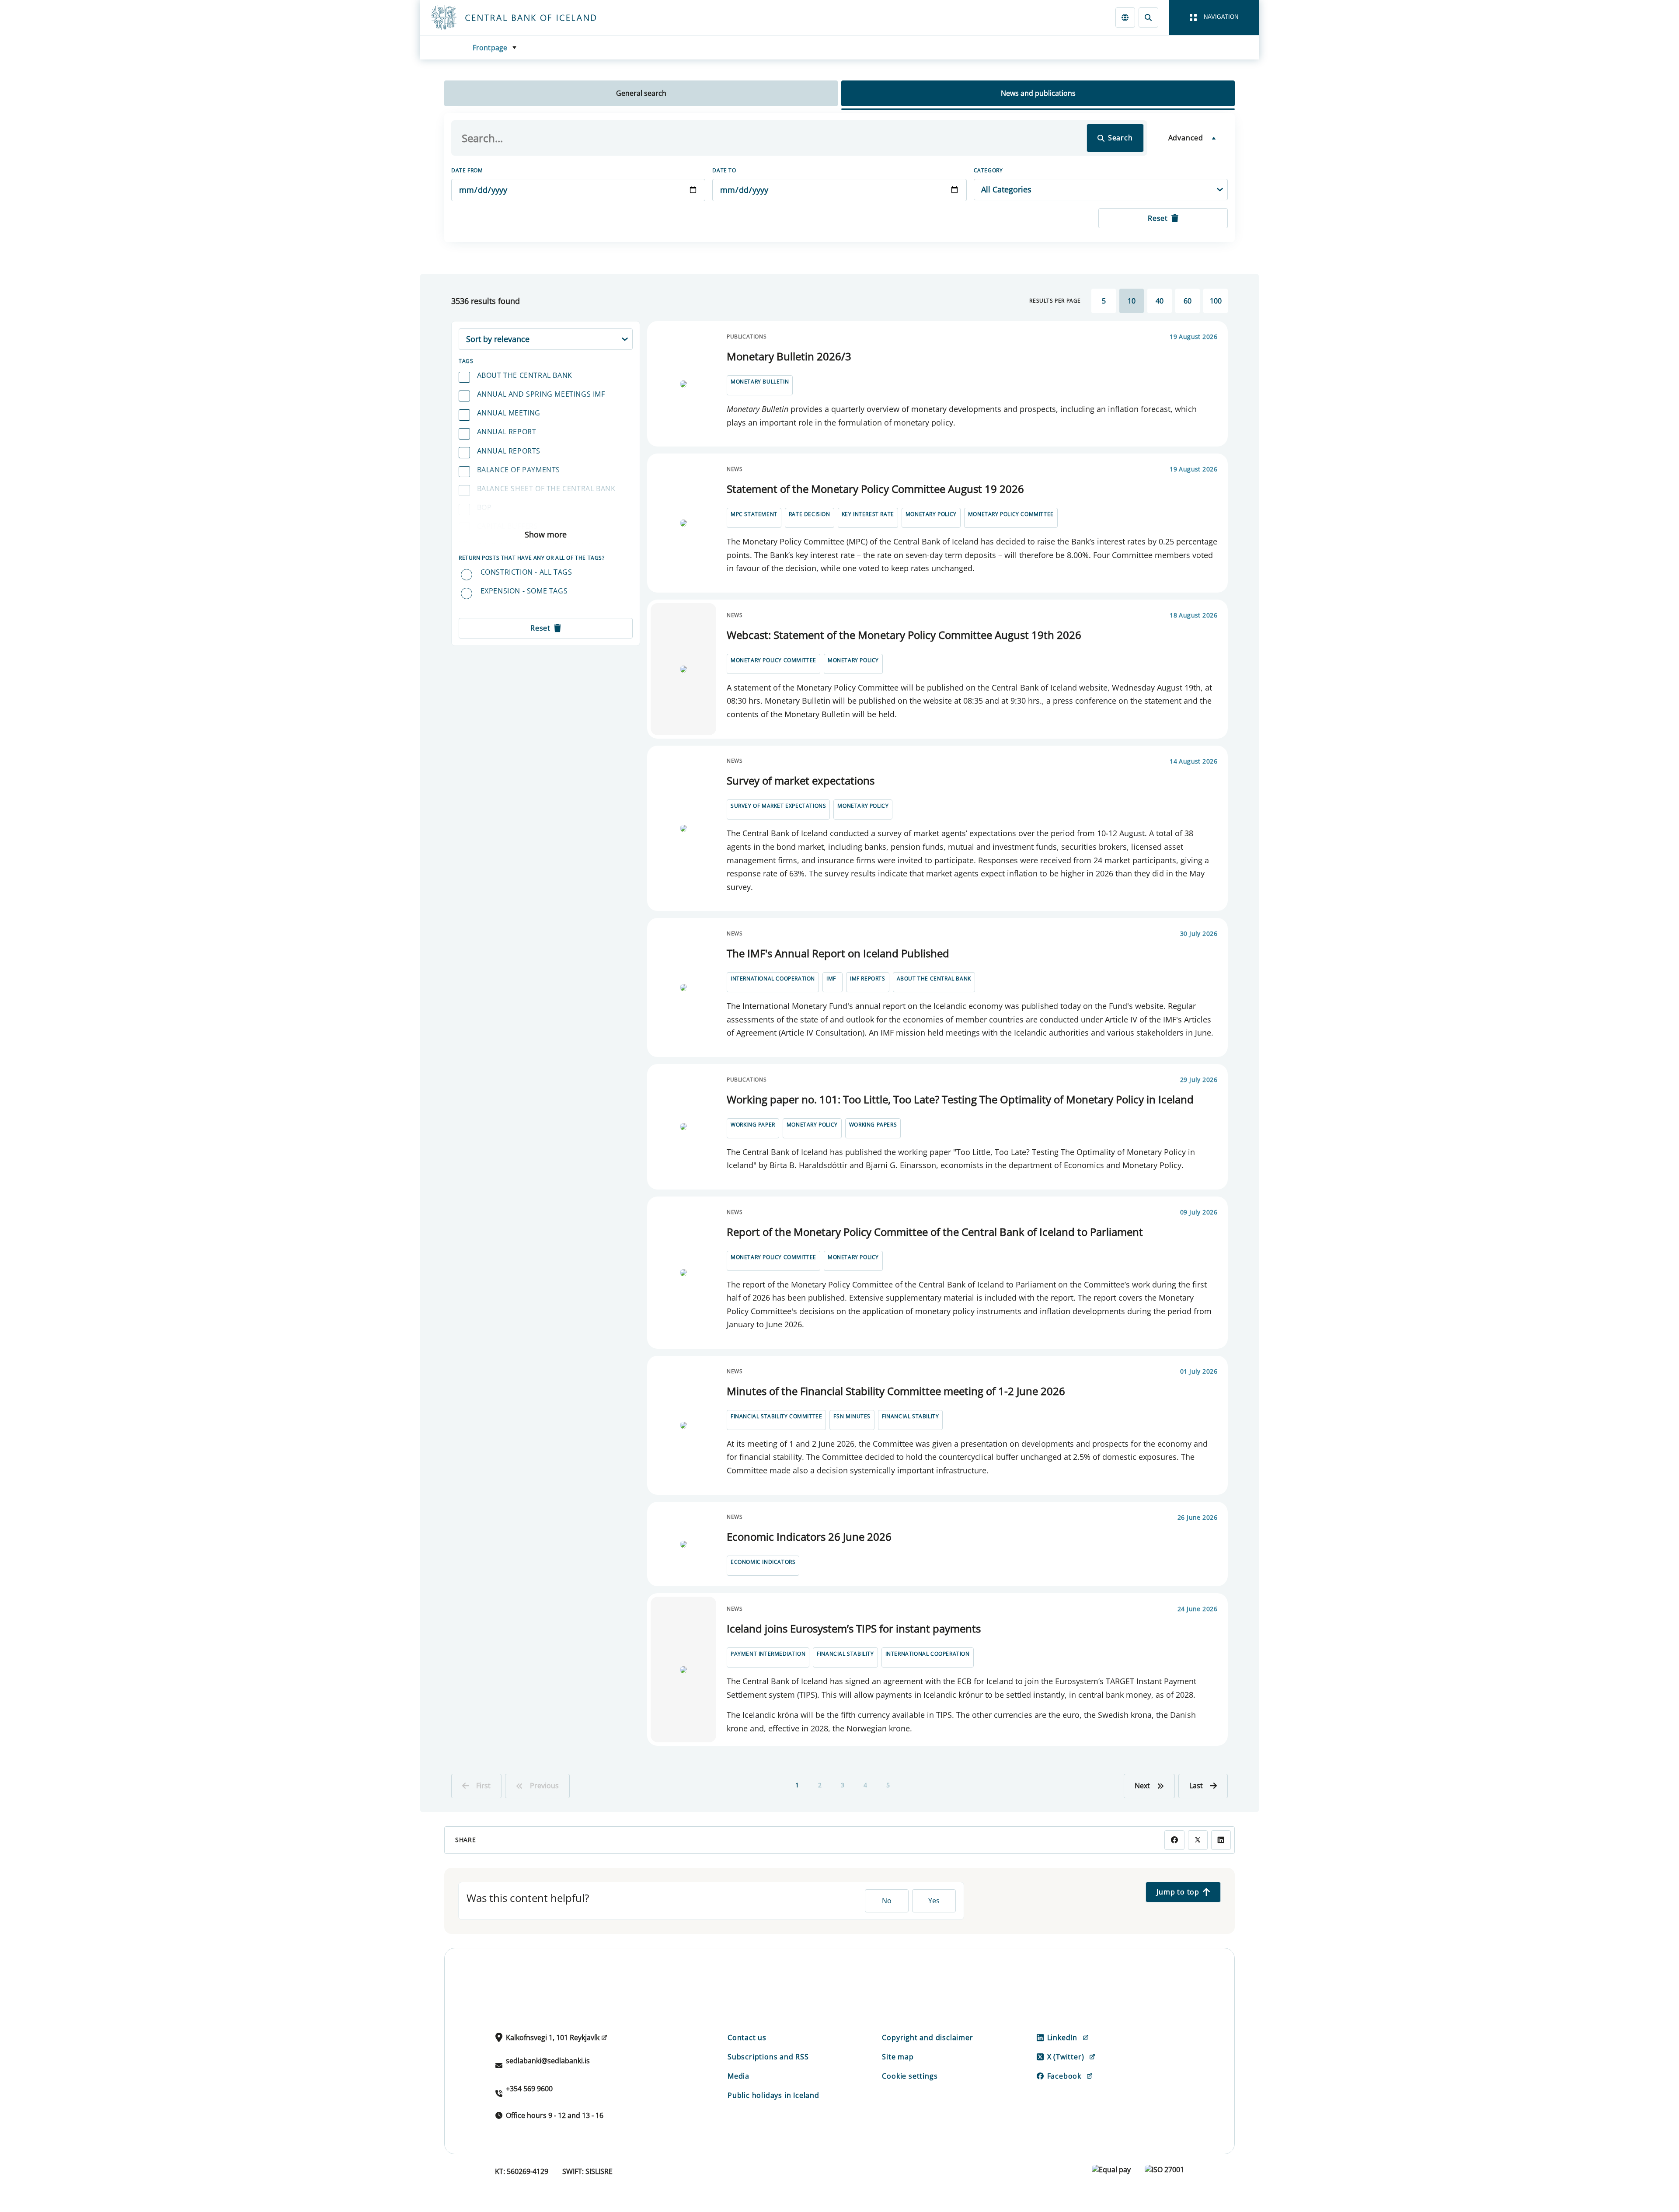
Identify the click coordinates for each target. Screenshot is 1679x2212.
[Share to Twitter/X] (1198, 1840)
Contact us (747, 2038)
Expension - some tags (524, 591)
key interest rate (868, 514)
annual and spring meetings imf (541, 394)
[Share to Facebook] (1174, 1840)
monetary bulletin (760, 382)
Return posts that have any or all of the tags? (532, 558)
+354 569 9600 (529, 2089)
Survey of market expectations (801, 780)
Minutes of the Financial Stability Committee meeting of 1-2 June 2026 (896, 1391)
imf (831, 979)
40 (1160, 301)
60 (1188, 301)
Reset (1158, 218)
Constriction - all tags (526, 572)
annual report (507, 432)
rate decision (810, 514)
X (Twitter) (1066, 2057)
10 (1132, 301)
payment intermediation (768, 1654)
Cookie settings (910, 2076)
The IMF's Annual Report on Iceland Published (838, 953)
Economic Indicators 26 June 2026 (809, 1537)
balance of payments (519, 470)
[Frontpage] (530, 17)
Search (1120, 138)
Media (738, 2076)
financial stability (910, 1416)
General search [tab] (641, 93)
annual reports (509, 451)
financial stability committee (776, 1416)
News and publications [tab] (1038, 93)
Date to (724, 170)
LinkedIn (1062, 2038)
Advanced (1186, 138)
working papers (873, 1125)
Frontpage (490, 48)
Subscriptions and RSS (768, 2057)
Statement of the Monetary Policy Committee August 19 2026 (875, 489)
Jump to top (1178, 1892)
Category (988, 170)
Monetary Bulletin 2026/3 (789, 356)
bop (484, 507)
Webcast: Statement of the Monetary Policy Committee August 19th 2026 (904, 635)
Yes (934, 1901)
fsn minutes (852, 1416)
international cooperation (773, 979)
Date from (467, 170)
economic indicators (763, 1562)
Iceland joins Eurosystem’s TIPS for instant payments (854, 1628)
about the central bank (525, 375)
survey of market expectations (778, 806)
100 (1216, 301)
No (887, 1901)
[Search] (1148, 17)
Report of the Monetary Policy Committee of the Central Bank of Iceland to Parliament (935, 1232)
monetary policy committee (1011, 514)
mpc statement (754, 514)
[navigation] (1214, 17)
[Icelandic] (1125, 17)
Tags (466, 361)
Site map (898, 2057)
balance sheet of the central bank (546, 488)
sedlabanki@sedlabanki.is (548, 2061)
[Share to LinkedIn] (1221, 1840)
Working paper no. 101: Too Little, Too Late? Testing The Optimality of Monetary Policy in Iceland (960, 1099)
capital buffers (508, 526)
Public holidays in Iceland (773, 2095)
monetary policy (931, 514)
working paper (753, 1125)
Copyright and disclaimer (927, 2038)
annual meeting (509, 413)
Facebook (1064, 2076)
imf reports (868, 979)
